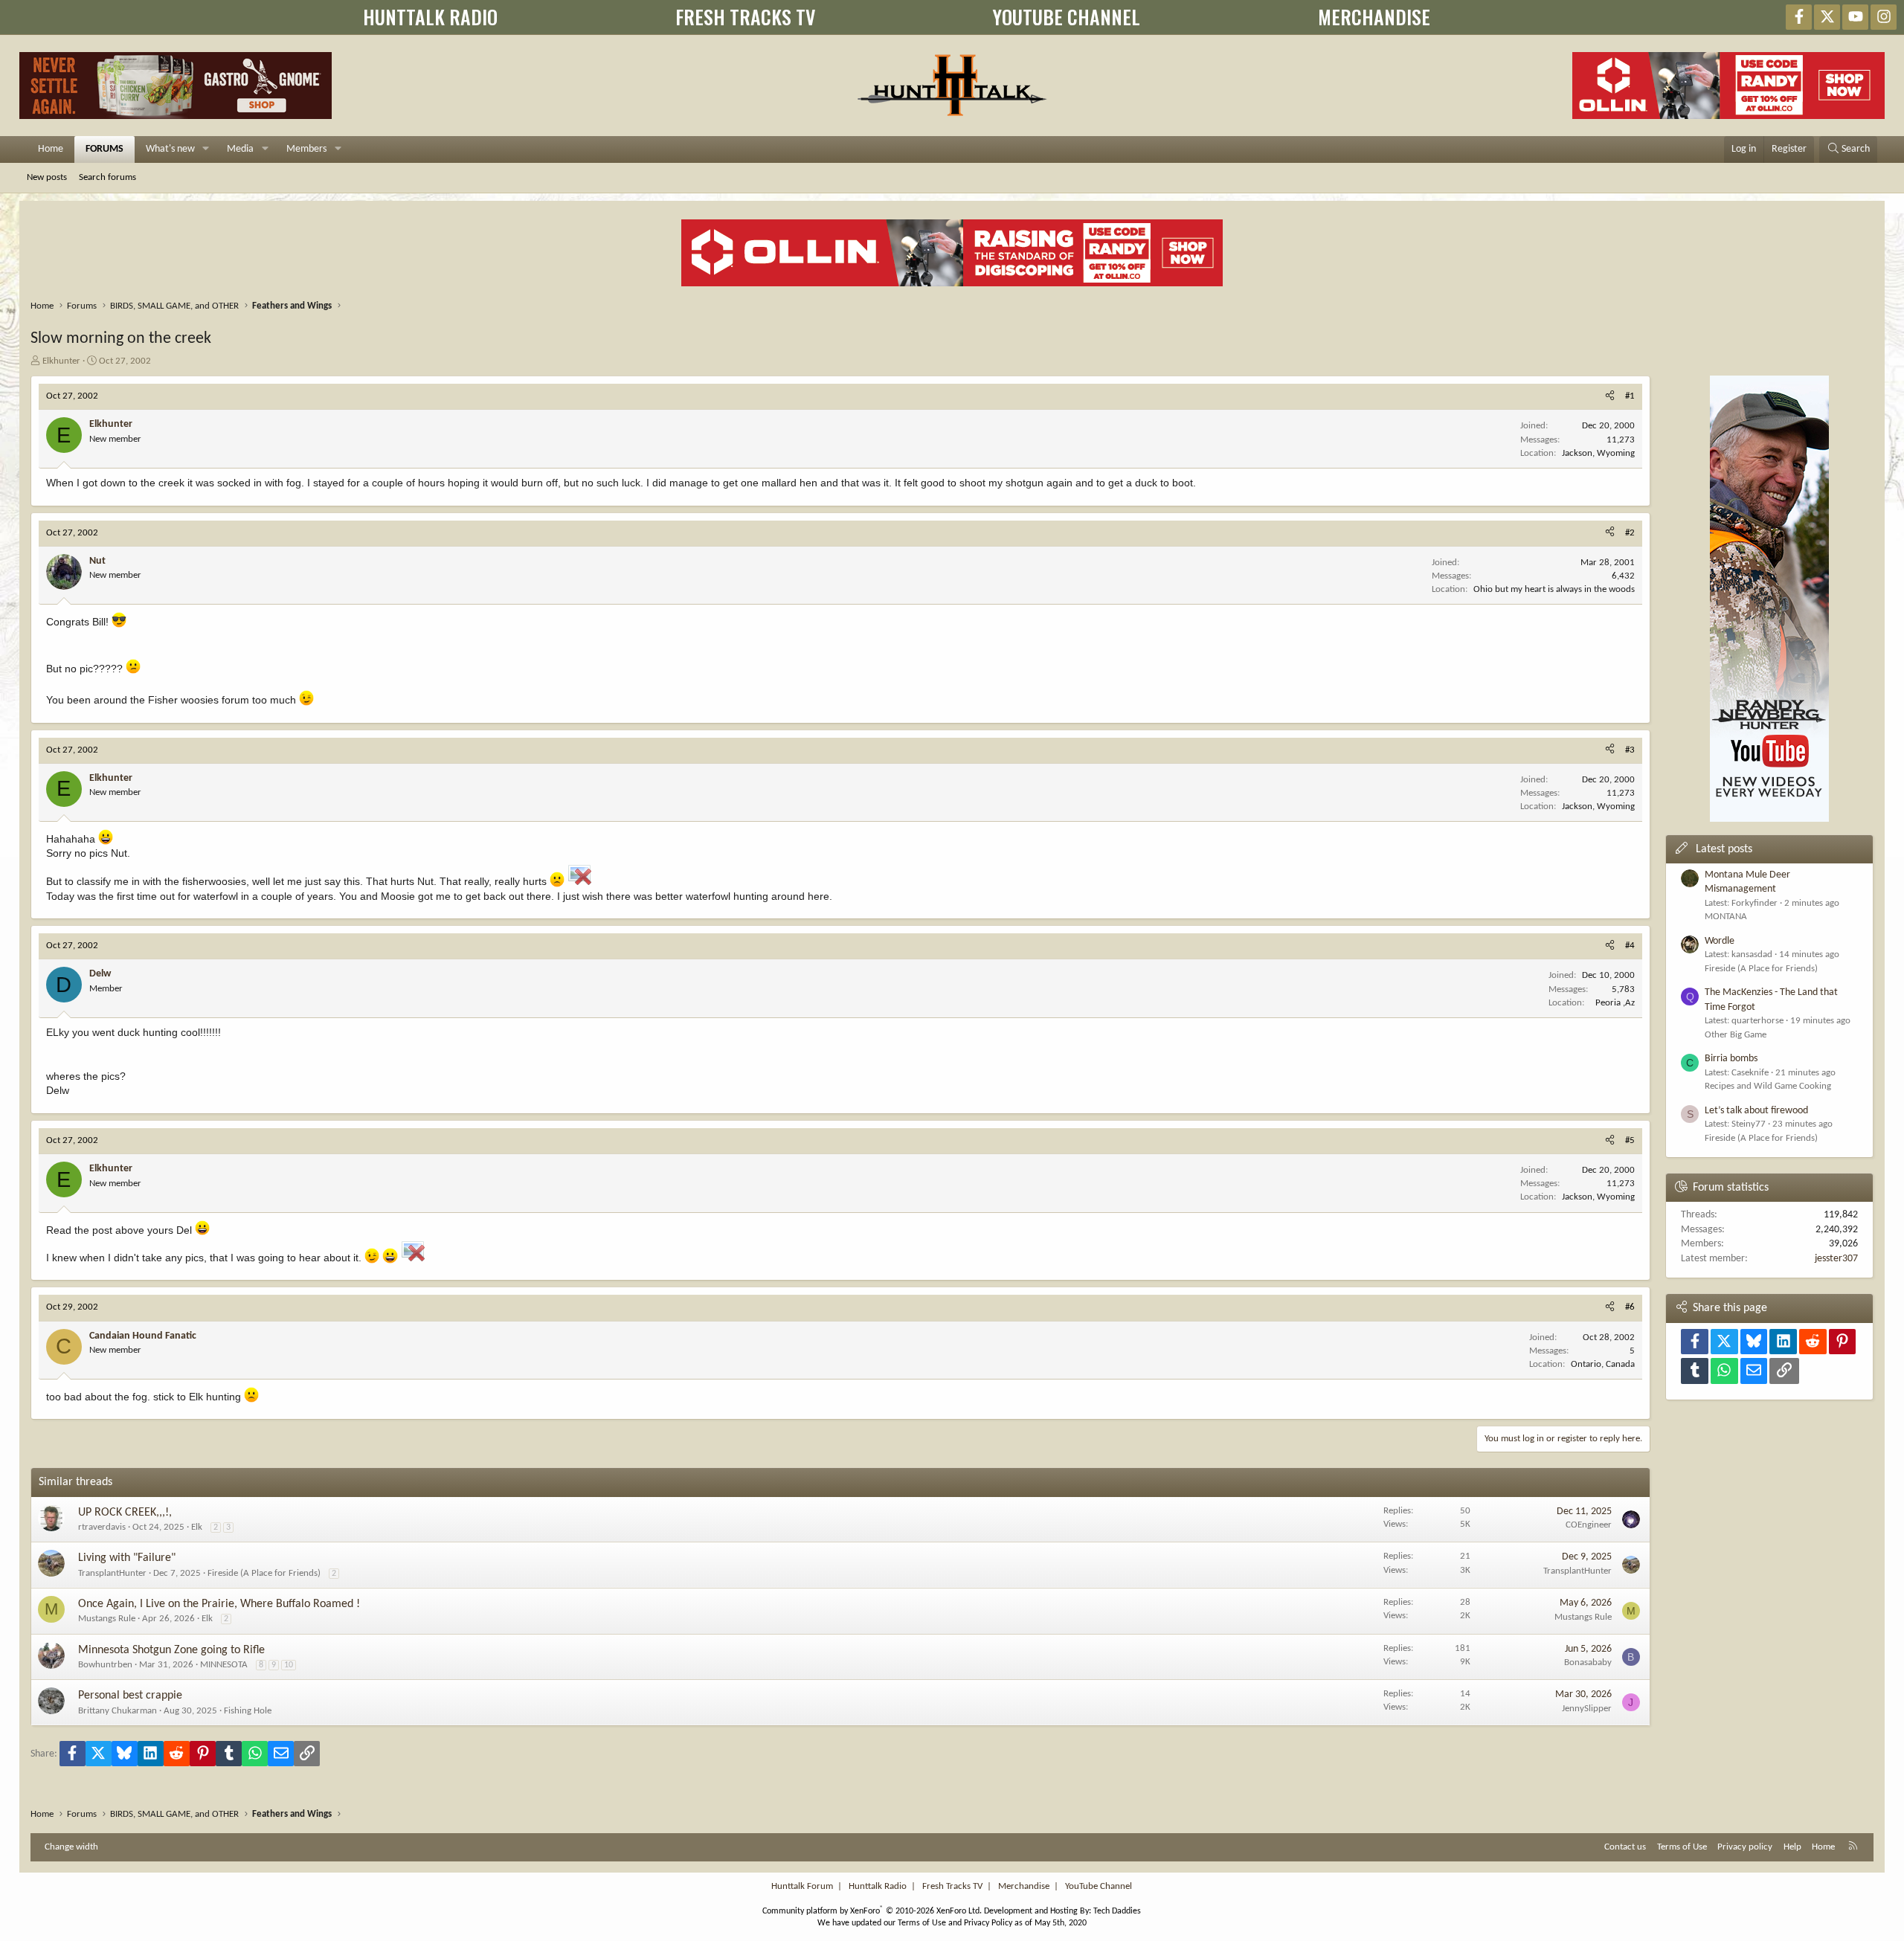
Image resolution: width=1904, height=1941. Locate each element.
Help (1792, 1847)
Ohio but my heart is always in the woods (1554, 589)
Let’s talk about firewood (1756, 1111)
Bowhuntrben (105, 1665)
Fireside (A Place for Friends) (264, 1573)
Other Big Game (1736, 1035)
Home (51, 149)
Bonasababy (1588, 1662)
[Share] (1610, 396)
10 (289, 1665)
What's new (170, 149)
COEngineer (1589, 1525)
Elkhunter (61, 361)
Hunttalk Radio (878, 1886)
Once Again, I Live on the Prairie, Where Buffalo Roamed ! (219, 1604)
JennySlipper (1587, 1709)
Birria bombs (1731, 1059)
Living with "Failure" (127, 1558)
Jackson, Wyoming (1598, 453)
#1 (1630, 396)
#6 (1630, 1307)
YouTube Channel (1099, 1886)
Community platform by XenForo (872, 1911)
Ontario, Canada (1603, 1364)
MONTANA (1726, 917)
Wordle (1720, 941)
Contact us (1625, 1847)
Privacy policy (1745, 1847)
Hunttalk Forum (802, 1886)
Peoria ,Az (1615, 1003)
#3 (1630, 750)
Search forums (107, 177)
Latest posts (1724, 849)
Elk (197, 1527)
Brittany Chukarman (118, 1711)
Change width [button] (71, 1847)
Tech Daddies (1117, 1911)
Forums (104, 149)
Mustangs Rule (107, 1619)
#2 (1630, 533)
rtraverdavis (102, 1527)
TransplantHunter (112, 1573)
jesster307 (1836, 1259)
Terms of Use (1682, 1847)
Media (240, 149)
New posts (47, 177)
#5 (1630, 1140)
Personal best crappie (130, 1696)
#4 (1630, 946)
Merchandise (1024, 1886)
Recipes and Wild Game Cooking (1768, 1086)
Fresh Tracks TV (952, 1886)
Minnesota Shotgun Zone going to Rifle (171, 1650)
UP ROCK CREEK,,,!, (125, 1513)
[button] (206, 149)
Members (306, 149)
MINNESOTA (224, 1665)
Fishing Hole (248, 1711)
